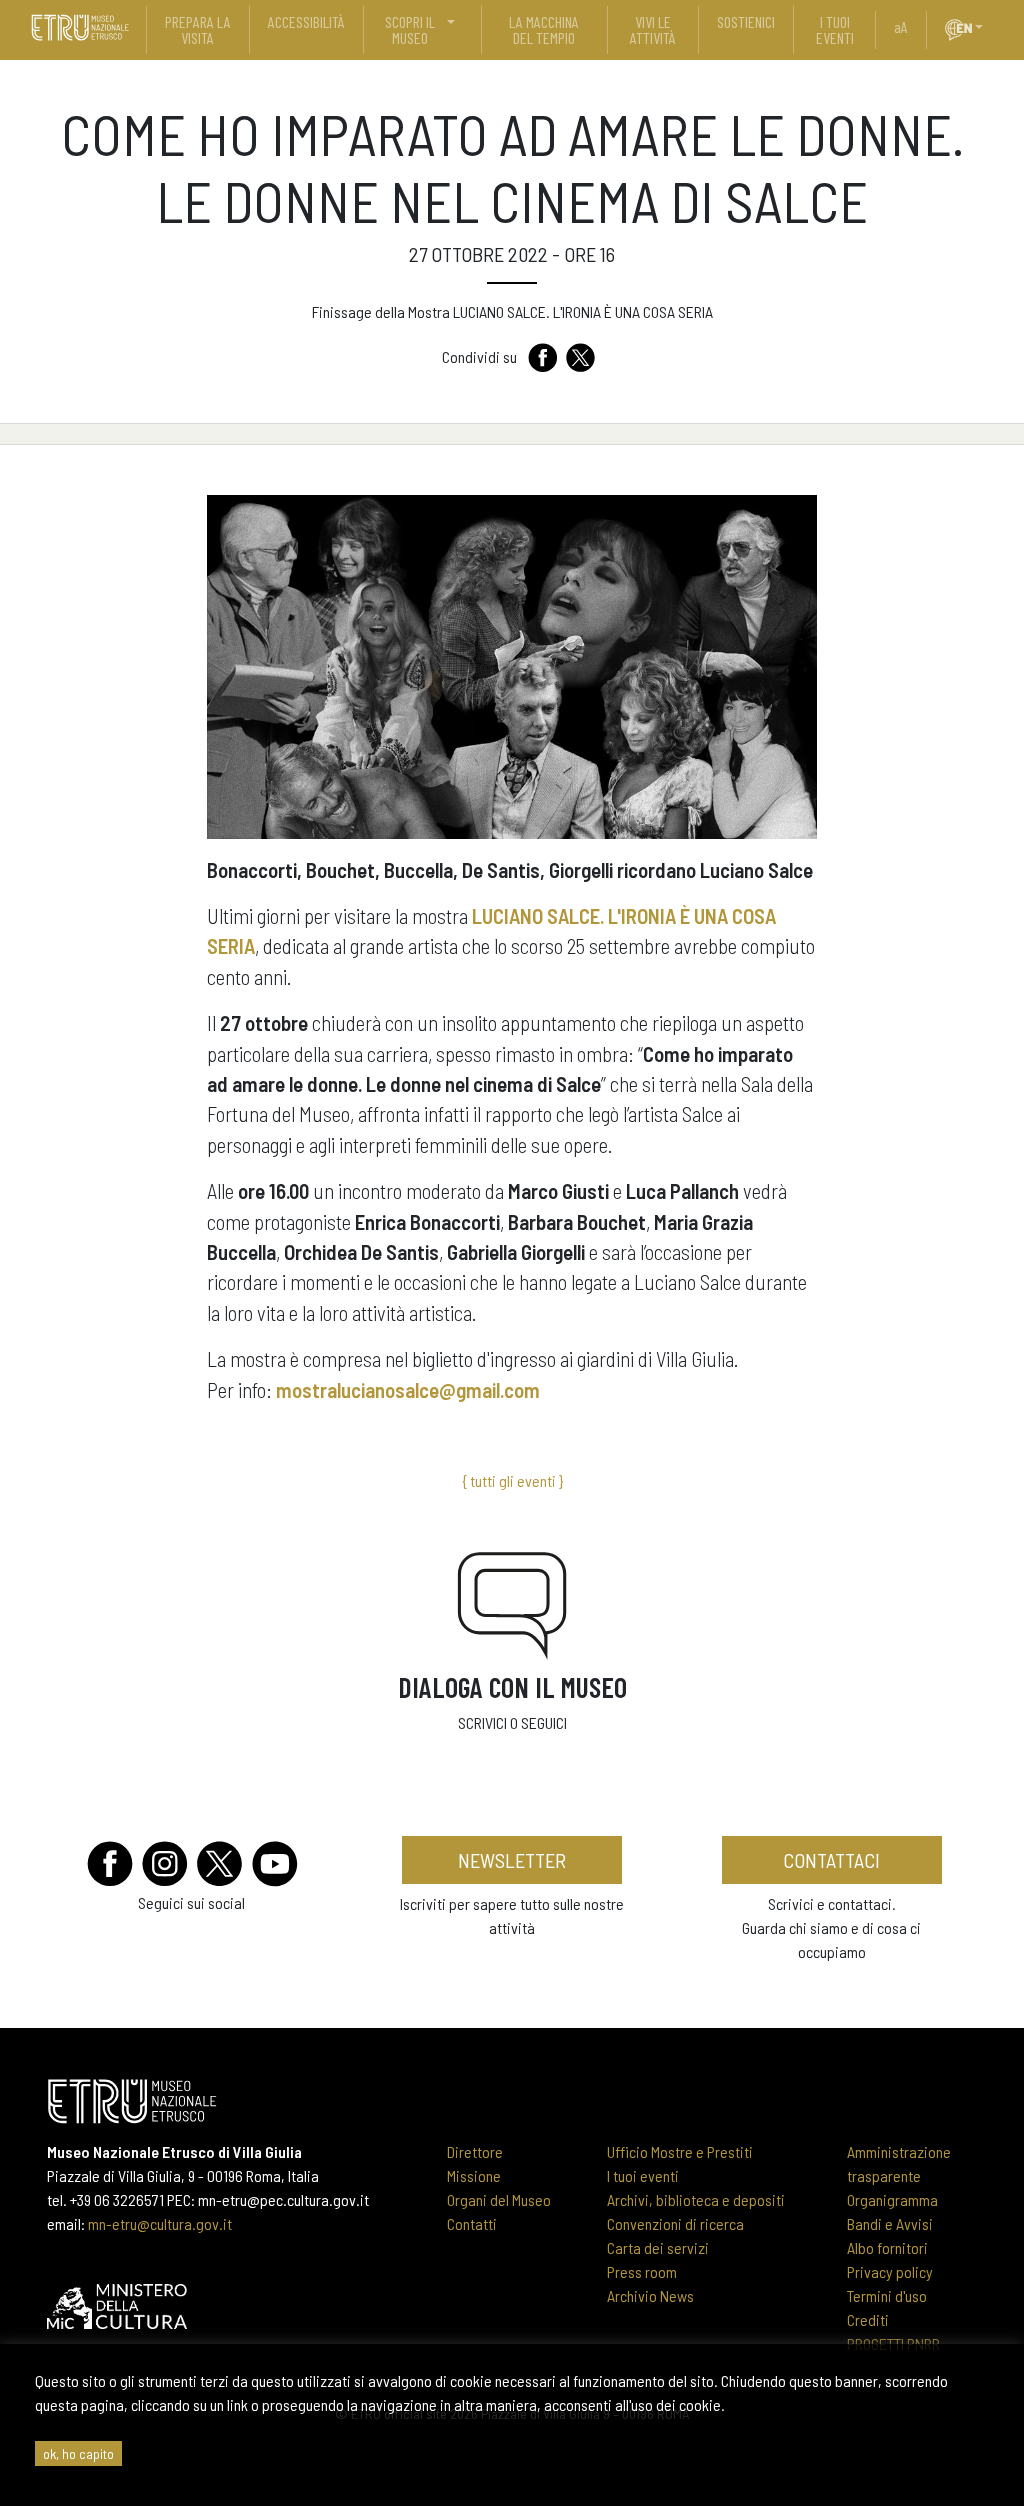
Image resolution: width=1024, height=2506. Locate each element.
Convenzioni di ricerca (675, 2223)
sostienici (746, 21)
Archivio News (650, 2295)
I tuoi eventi (643, 2175)
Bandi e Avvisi (890, 2223)
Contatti (472, 2223)
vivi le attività (653, 29)
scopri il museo (410, 29)
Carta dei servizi (658, 2247)
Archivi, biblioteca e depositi (696, 2199)
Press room (642, 2271)
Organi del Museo (499, 2199)
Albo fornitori (887, 2247)
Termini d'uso (887, 2295)
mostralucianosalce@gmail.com (408, 1389)
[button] (987, 27)
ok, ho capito (78, 2453)
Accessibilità (306, 21)
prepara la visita (198, 29)
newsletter (512, 1860)
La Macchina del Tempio (544, 29)
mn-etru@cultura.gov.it (160, 2223)
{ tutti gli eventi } (512, 1480)
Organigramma (892, 2199)
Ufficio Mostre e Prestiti (680, 2151)
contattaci (831, 1860)
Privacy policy (890, 2271)
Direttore (475, 2151)
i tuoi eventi (835, 29)
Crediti (868, 2319)
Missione (474, 2175)
